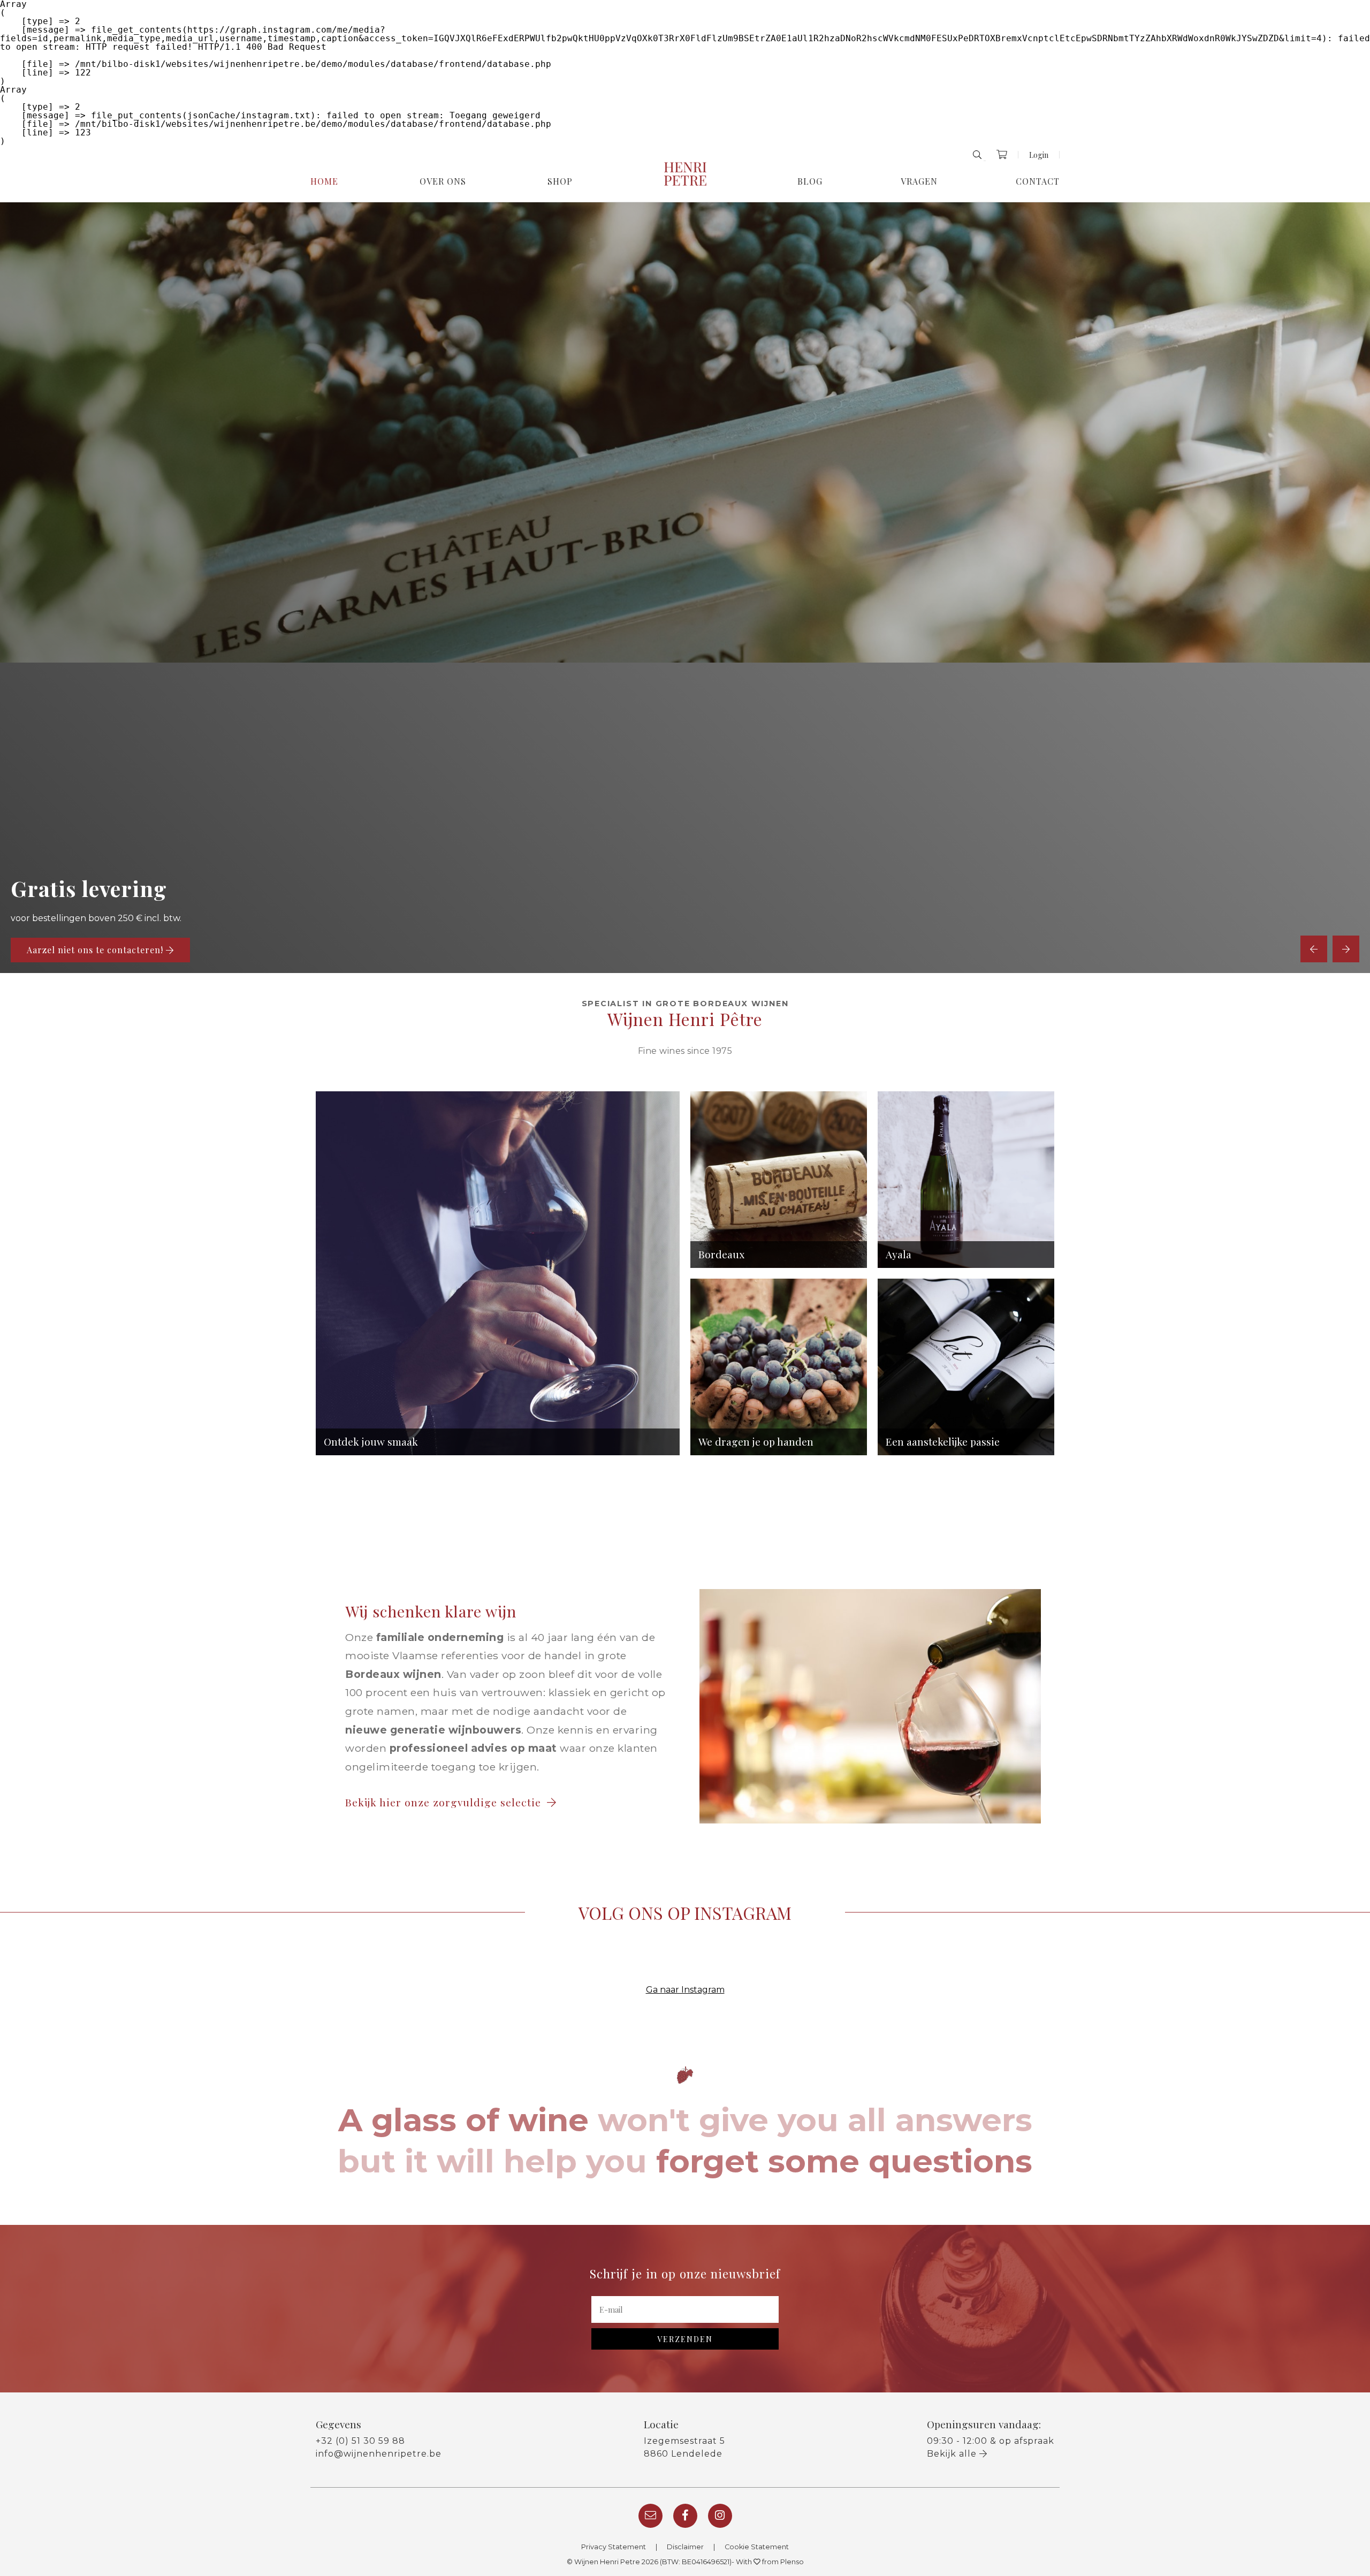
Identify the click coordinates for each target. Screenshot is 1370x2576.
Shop (560, 181)
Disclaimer (685, 2547)
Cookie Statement (757, 2547)
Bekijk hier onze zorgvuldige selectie (445, 1802)
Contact (1038, 181)
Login (1039, 155)
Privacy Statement (614, 2547)
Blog (810, 181)
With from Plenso (770, 2562)
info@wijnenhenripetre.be (379, 2454)
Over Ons (443, 181)
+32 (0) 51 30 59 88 (360, 2441)
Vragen (919, 181)
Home (324, 181)
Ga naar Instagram (685, 1990)
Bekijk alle (953, 2454)
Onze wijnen (55, 950)
